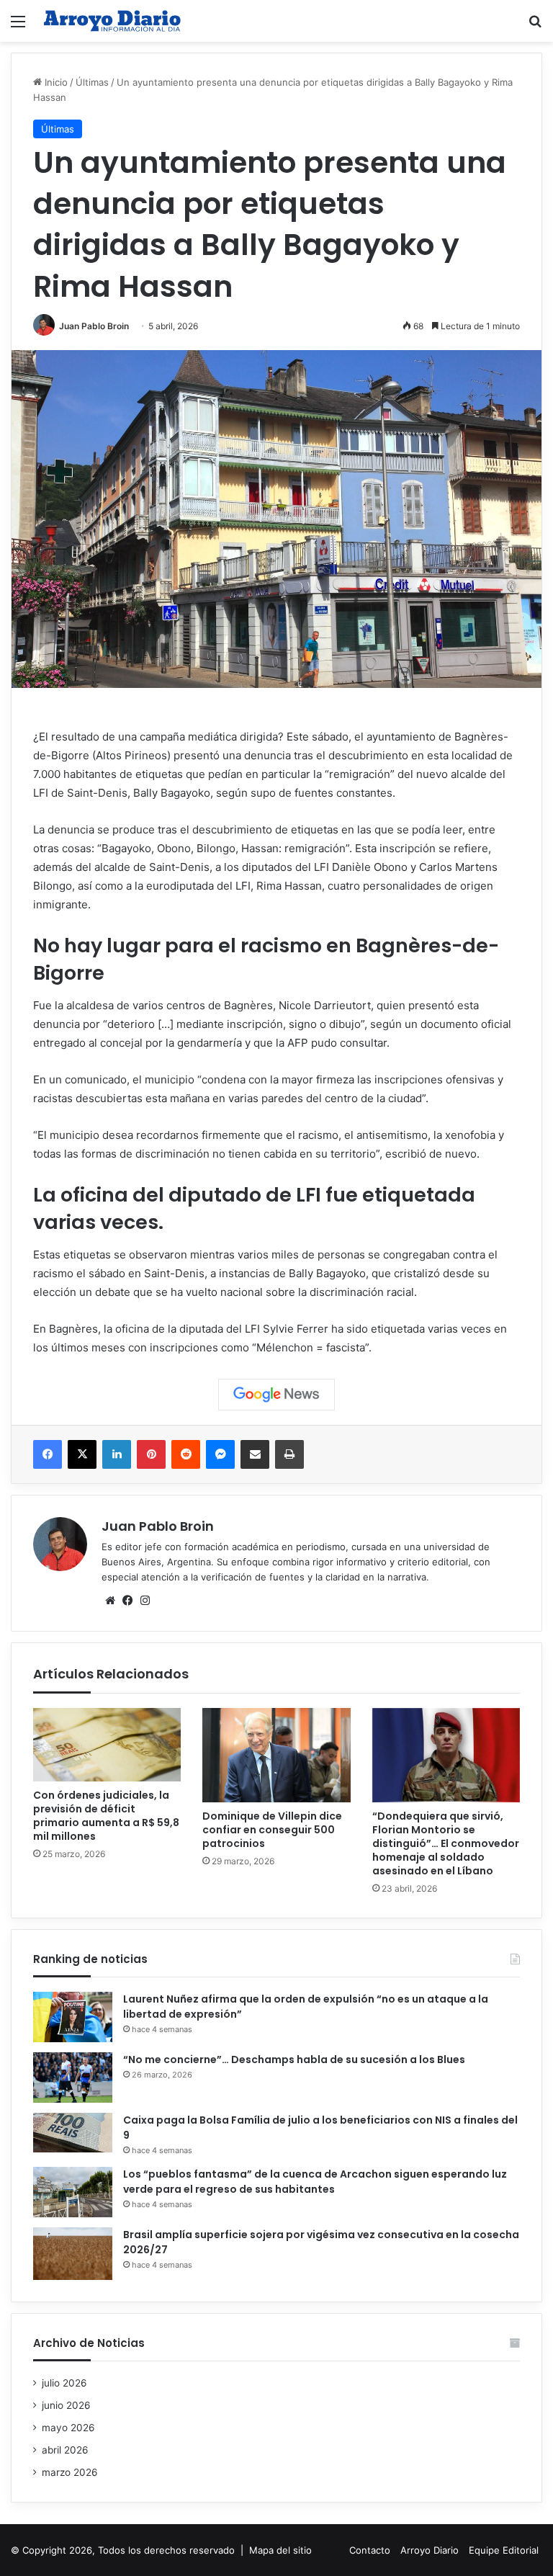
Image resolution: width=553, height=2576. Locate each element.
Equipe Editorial (504, 2550)
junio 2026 (66, 2405)
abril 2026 (65, 2450)
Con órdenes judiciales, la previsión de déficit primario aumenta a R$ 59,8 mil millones (106, 1816)
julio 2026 (64, 2383)
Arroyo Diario (430, 2550)
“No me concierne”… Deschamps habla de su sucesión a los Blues (294, 2060)
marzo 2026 (70, 2472)
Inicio (55, 82)
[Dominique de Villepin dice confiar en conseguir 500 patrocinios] (276, 1755)
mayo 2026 (68, 2428)
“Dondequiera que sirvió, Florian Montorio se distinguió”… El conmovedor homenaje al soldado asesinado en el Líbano (446, 1843)
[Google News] (276, 1395)
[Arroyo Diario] (112, 21)
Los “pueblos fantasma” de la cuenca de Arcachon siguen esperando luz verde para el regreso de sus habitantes (315, 2182)
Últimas (92, 82)
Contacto (370, 2550)
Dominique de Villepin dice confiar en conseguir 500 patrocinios (272, 1830)
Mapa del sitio (280, 2550)
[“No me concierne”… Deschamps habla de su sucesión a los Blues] (73, 2078)
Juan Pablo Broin (94, 326)
